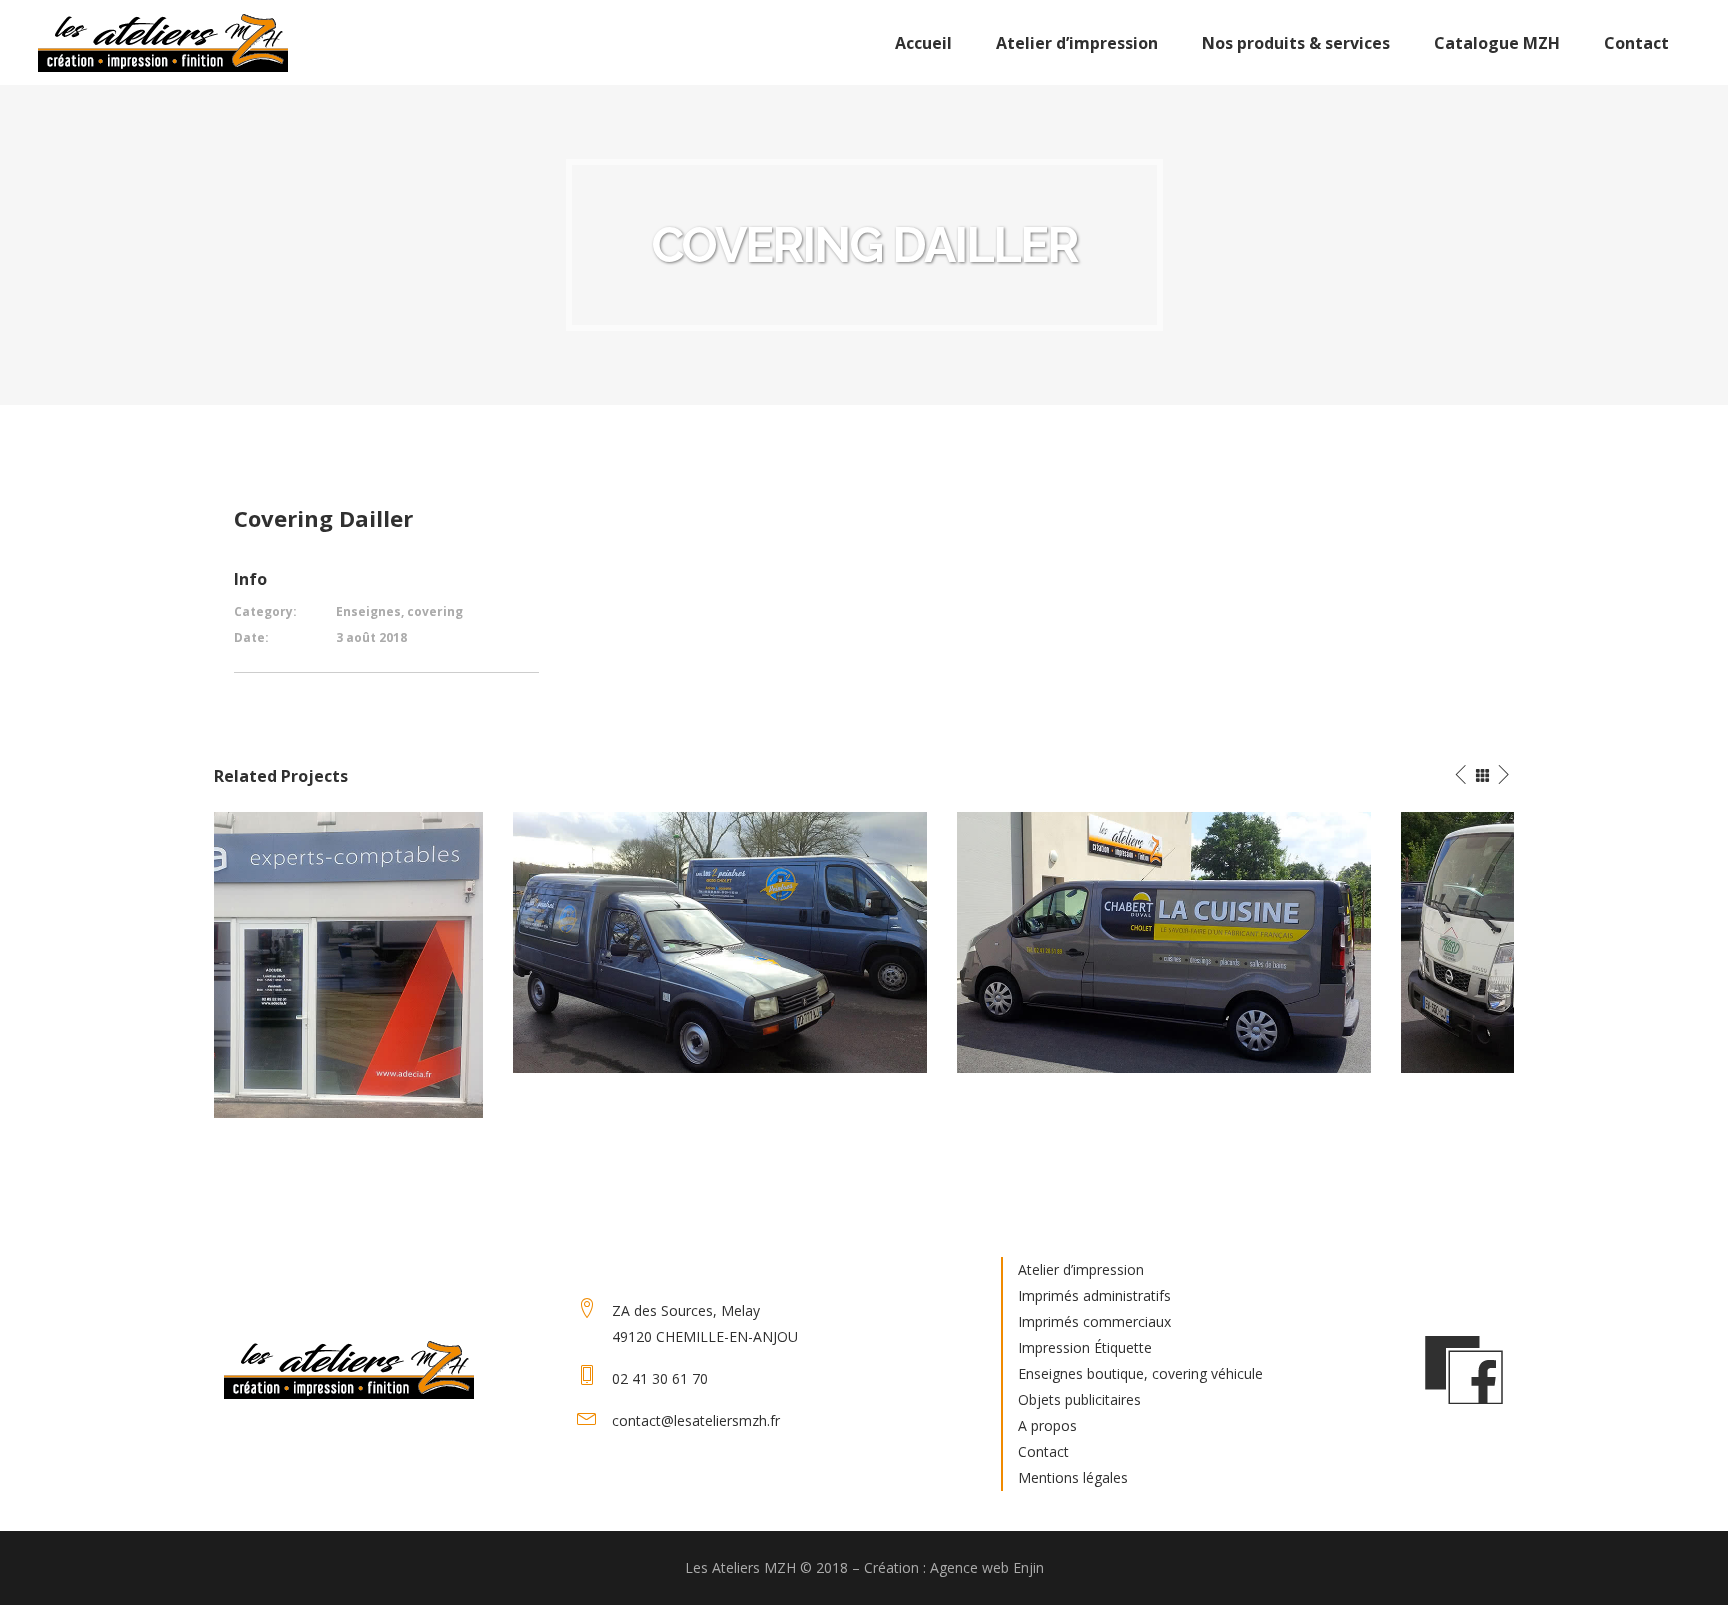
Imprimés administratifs (1094, 1295)
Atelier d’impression (1081, 1269)
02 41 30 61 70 (660, 1378)
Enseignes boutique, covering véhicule (1140, 1373)
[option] (421, 942)
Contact (1043, 1451)
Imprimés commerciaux (1094, 1321)
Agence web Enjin (987, 1567)
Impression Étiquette (1085, 1347)
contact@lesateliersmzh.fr (696, 1420)
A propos (1047, 1425)
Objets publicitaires (1079, 1399)
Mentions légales (1073, 1477)
